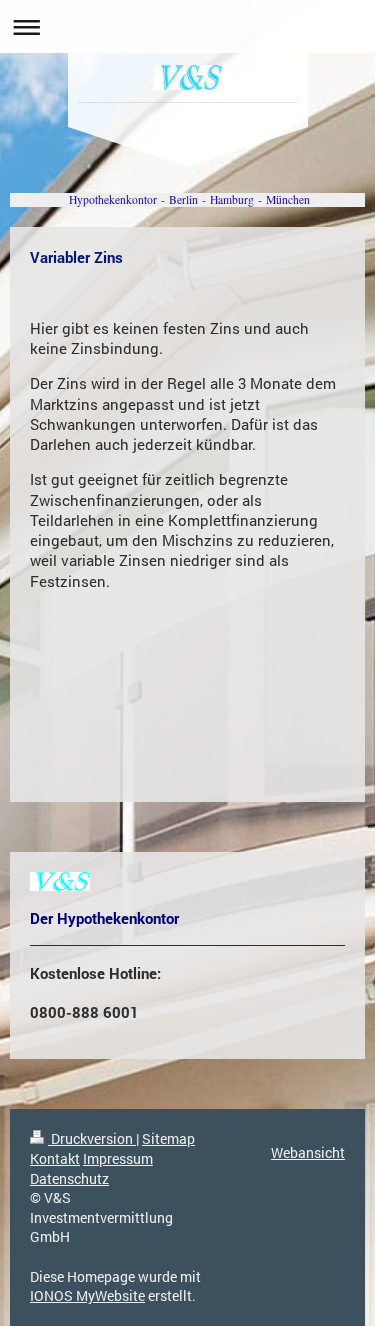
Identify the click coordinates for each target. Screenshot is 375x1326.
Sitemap (168, 1138)
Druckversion (92, 1138)
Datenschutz (69, 1178)
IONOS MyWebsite (87, 1295)
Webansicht (308, 1152)
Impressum (118, 1158)
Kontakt (55, 1158)
